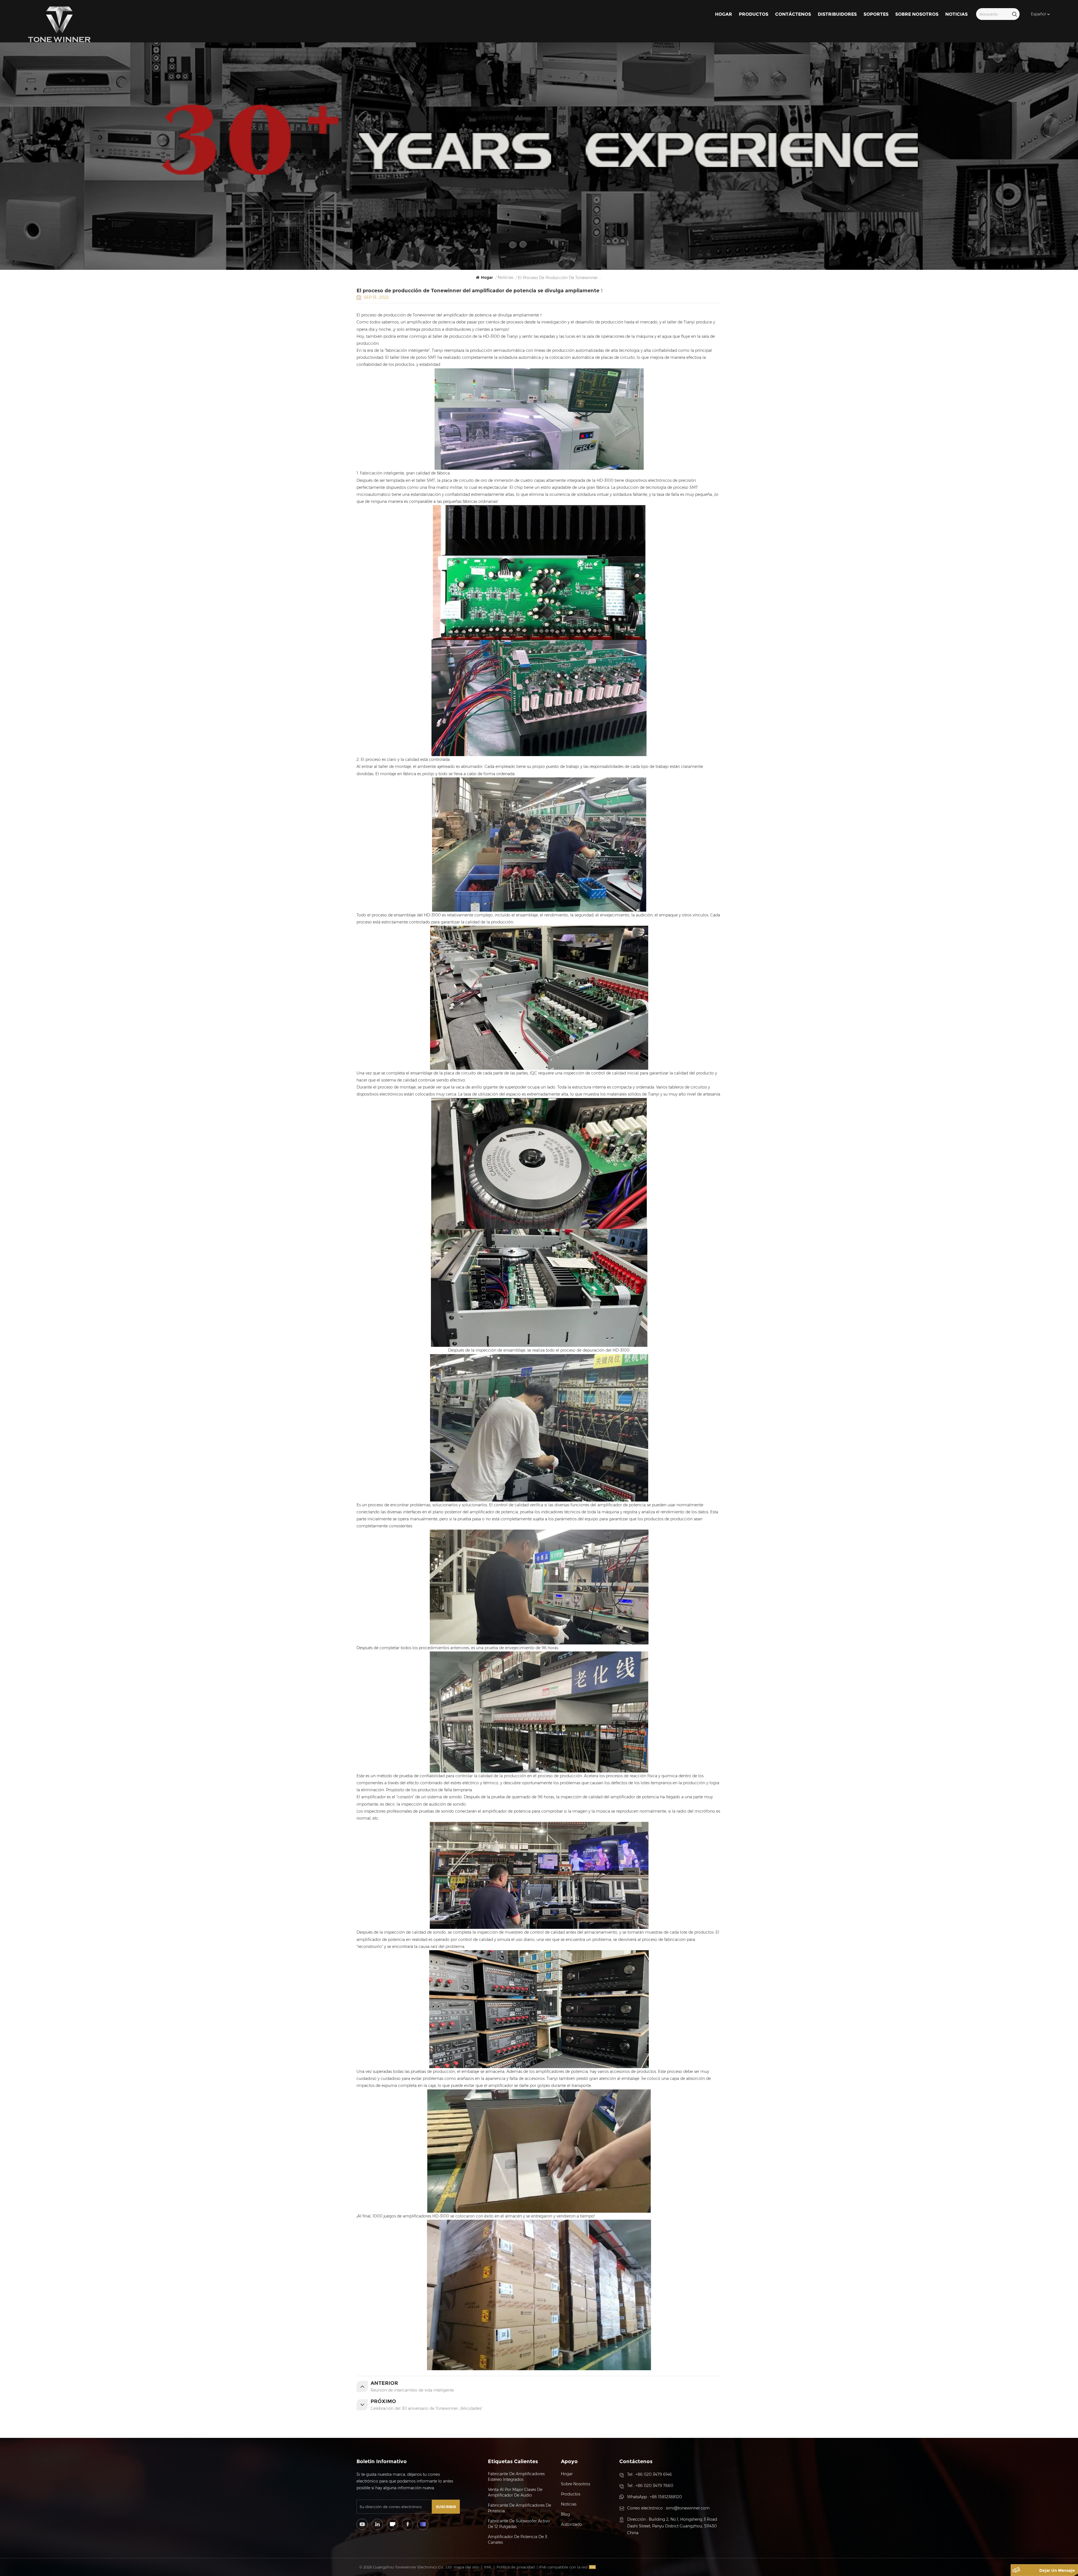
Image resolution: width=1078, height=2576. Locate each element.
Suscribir (446, 2507)
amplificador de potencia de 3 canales (518, 2540)
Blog (565, 2514)
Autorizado (571, 2524)
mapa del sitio (466, 2567)
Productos (754, 14)
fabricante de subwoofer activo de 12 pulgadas (519, 2524)
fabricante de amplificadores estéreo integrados (516, 2477)
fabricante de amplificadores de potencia (519, 2508)
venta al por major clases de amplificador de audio (515, 2492)
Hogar (724, 14)
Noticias (956, 14)
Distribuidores (837, 14)
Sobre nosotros (917, 14)
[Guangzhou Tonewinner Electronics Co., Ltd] (59, 24)
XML (488, 2567)
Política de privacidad (516, 2567)
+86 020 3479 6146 (654, 2474)
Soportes (876, 14)
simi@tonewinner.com (688, 2508)
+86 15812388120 (666, 2497)
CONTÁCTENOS (793, 14)
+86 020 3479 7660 (654, 2486)
